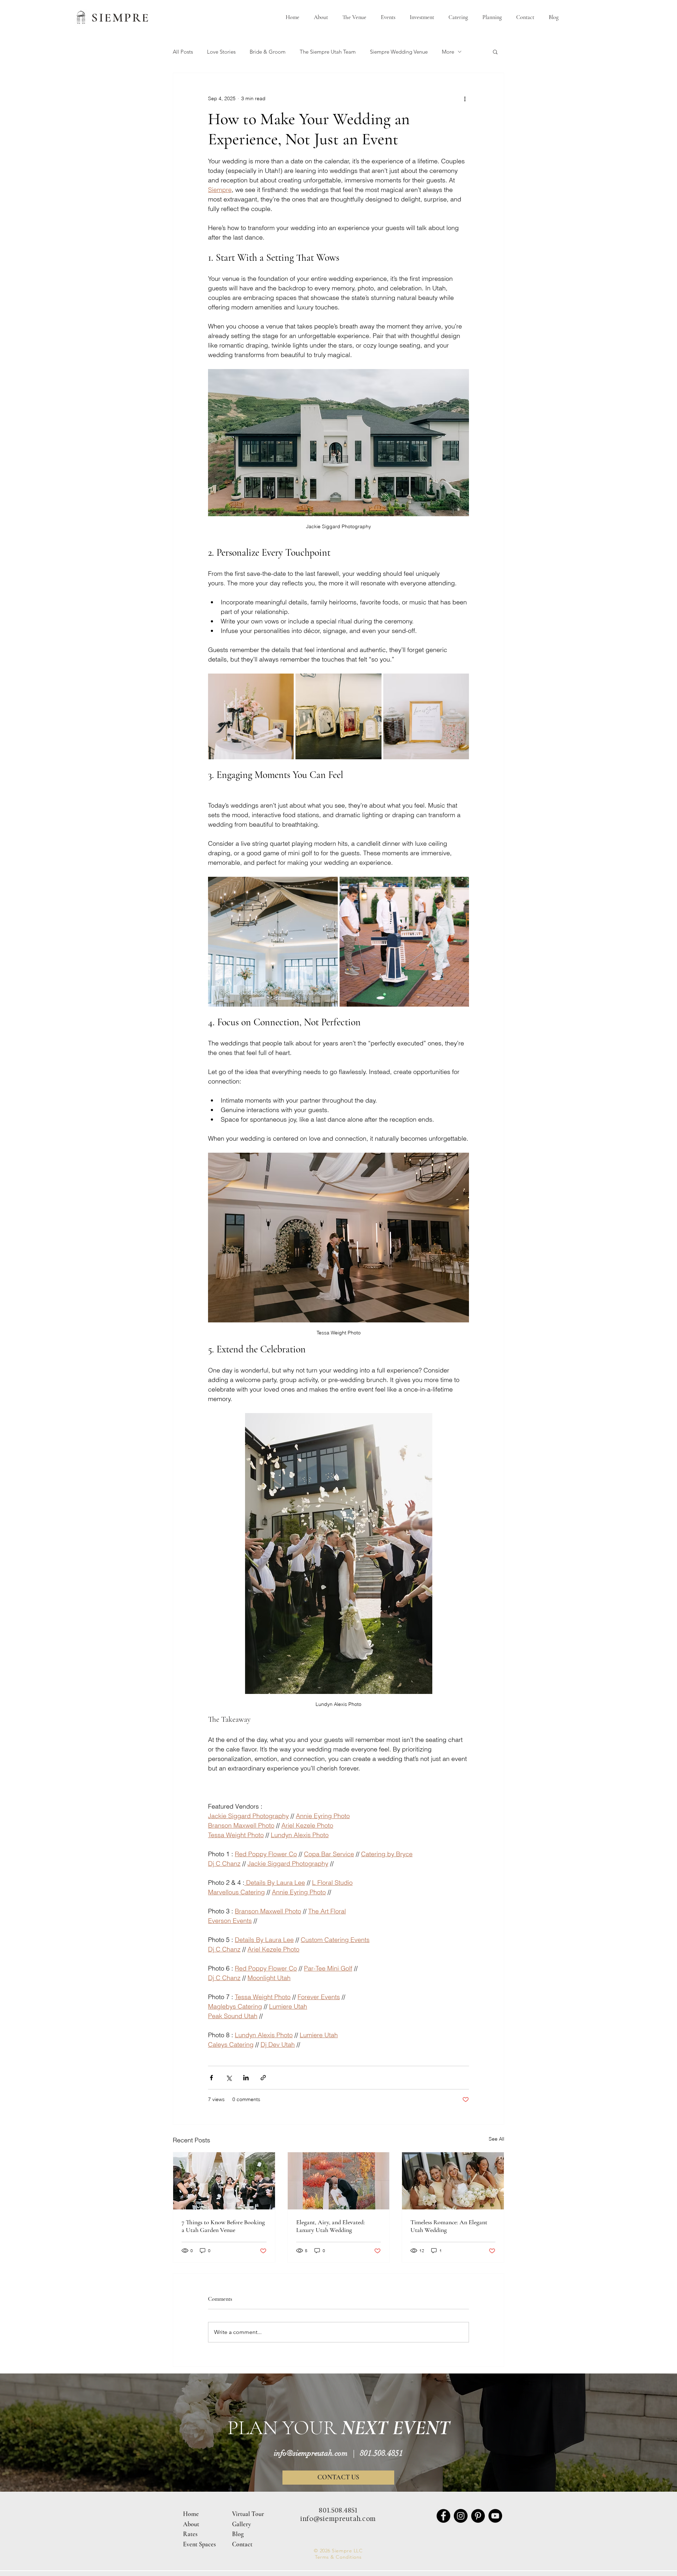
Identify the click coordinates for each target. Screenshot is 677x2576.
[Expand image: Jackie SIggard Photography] (329, 886)
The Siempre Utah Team (328, 52)
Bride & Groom (268, 52)
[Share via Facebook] (211, 2078)
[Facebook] (443, 2516)
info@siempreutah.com (311, 2453)
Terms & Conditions (338, 2557)
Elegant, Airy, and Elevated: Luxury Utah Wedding (331, 2226)
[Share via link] (263, 2078)
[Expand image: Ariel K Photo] (460, 886)
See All (496, 2139)
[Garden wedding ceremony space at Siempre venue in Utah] (224, 2181)
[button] (495, 52)
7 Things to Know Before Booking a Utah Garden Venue (223, 2226)
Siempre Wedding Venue (399, 52)
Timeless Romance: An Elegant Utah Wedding (449, 2226)
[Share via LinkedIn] (246, 2078)
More (448, 52)
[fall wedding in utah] (339, 2181)
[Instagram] (461, 2516)
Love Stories (221, 52)
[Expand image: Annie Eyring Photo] (285, 683)
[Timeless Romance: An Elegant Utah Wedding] (453, 2181)
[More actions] (465, 98)
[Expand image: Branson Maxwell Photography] (338, 716)
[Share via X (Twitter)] (229, 2078)
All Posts (183, 52)
